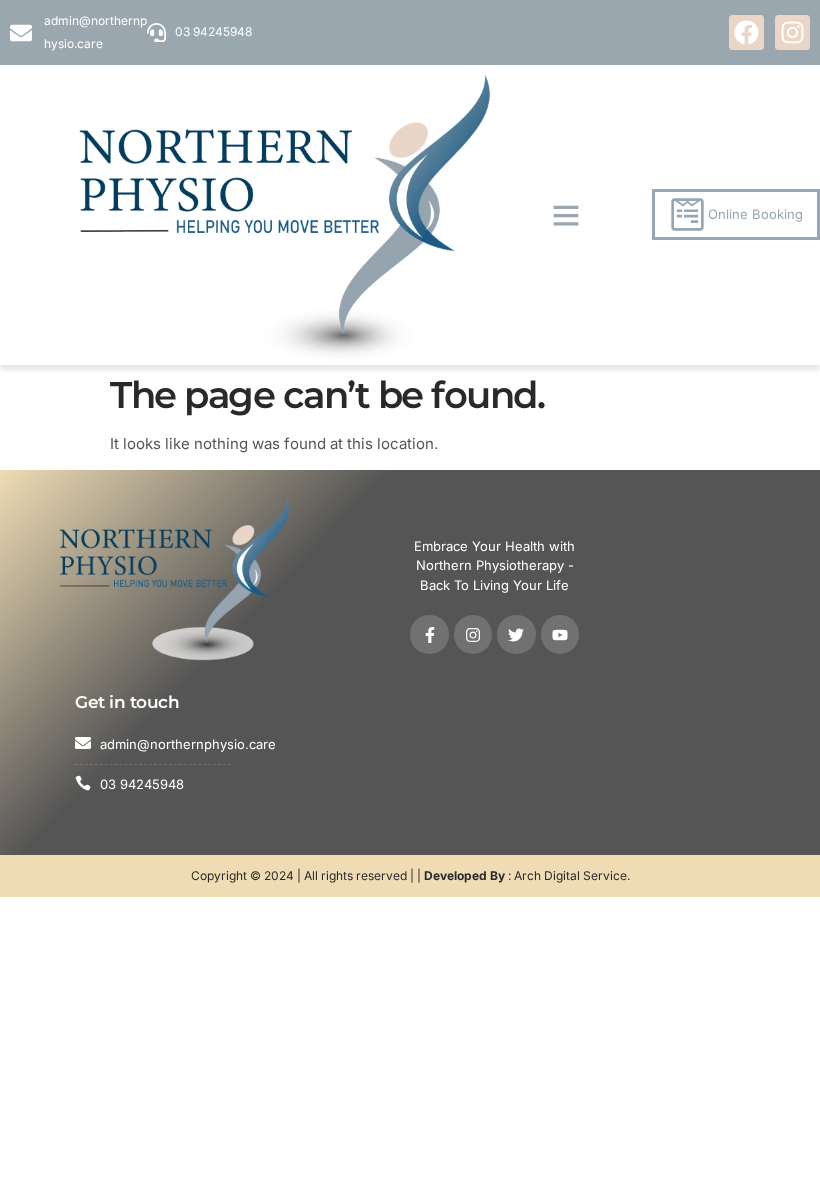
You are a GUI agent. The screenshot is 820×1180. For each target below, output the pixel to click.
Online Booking (755, 214)
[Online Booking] (687, 214)
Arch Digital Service (570, 875)
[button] (566, 215)
